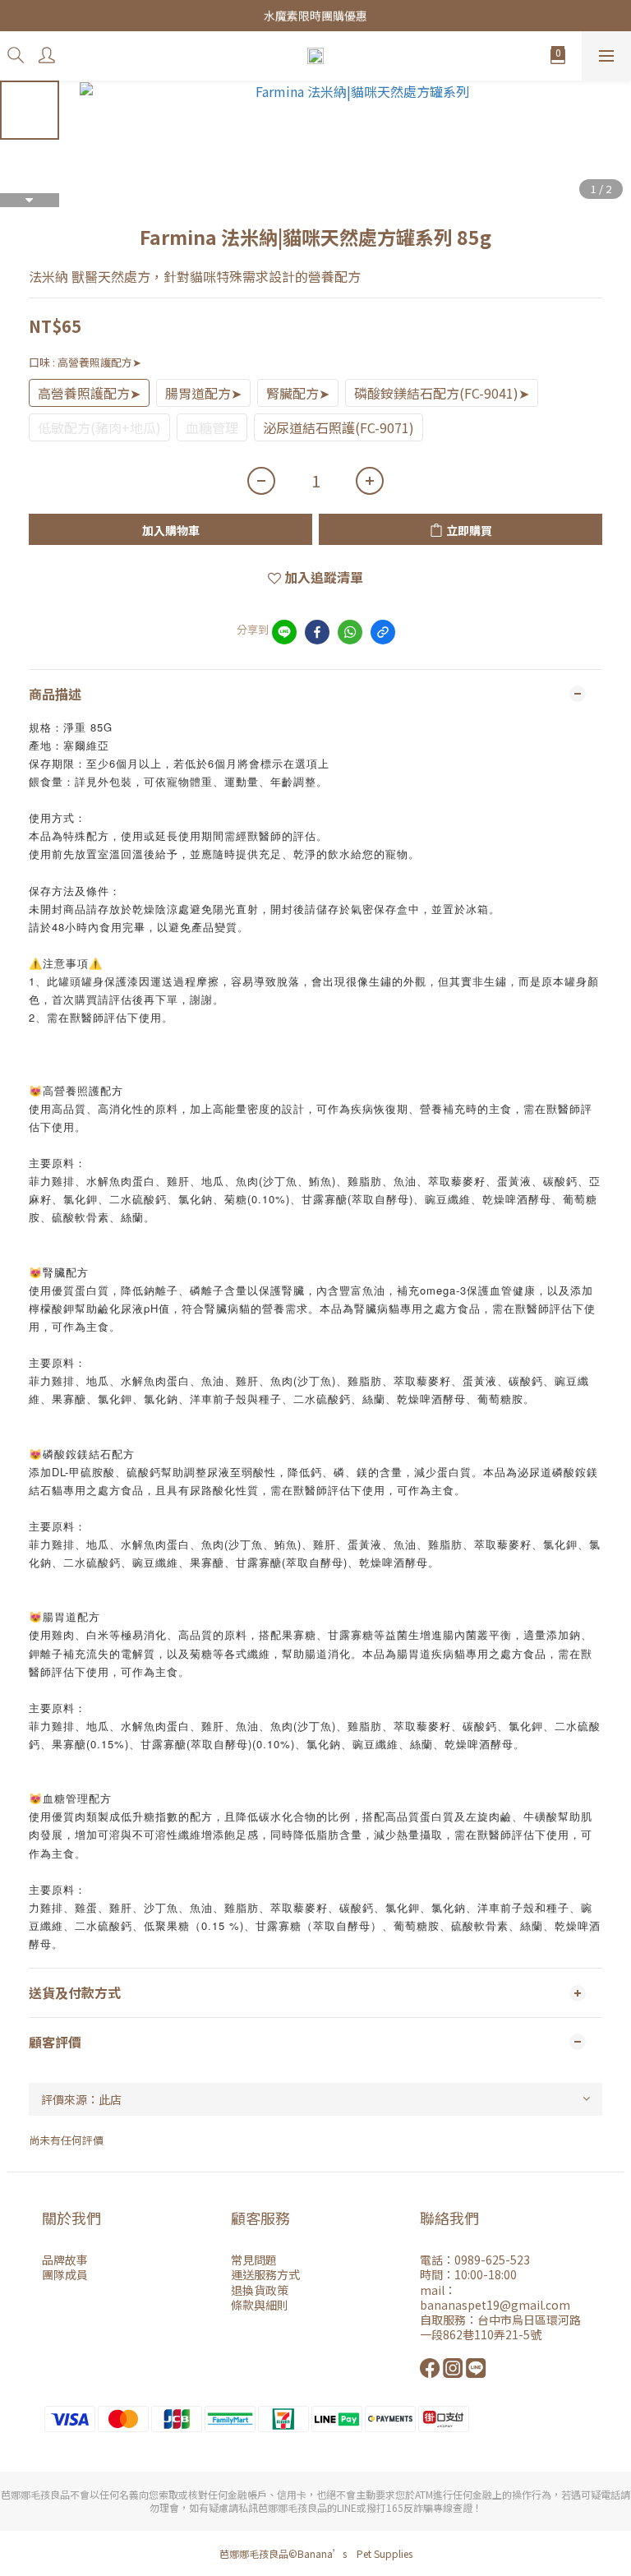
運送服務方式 (265, 2274)
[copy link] (383, 632)
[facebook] (317, 632)
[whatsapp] (350, 632)
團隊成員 (65, 2274)
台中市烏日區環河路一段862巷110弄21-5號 (500, 2327)
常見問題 (254, 2260)
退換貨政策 (260, 2290)
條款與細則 (260, 2305)
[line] (284, 632)
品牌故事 (65, 2260)
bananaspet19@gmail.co (489, 2305)
